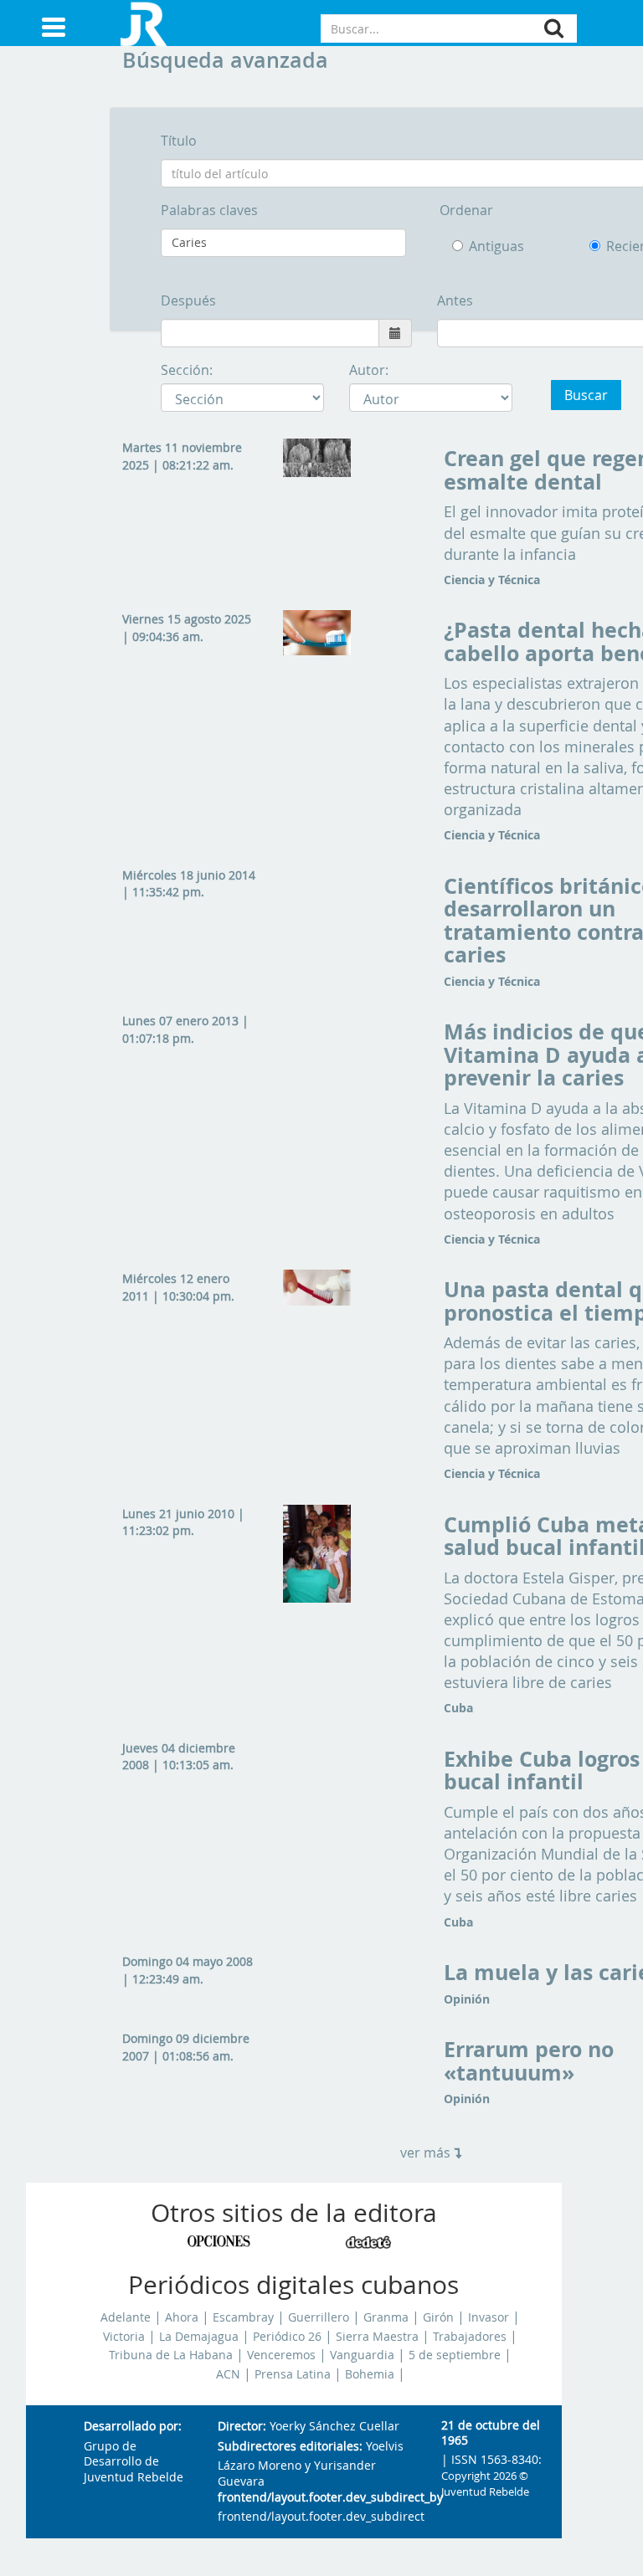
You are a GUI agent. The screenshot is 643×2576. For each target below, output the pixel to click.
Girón (438, 2317)
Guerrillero (319, 2317)
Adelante (126, 2317)
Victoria (124, 2337)
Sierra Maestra (377, 2337)
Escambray (243, 2317)
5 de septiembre (455, 2355)
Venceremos (281, 2355)
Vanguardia (362, 2355)
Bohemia (370, 2374)
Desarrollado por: (133, 2427)
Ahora (182, 2317)
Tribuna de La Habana (171, 2355)
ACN (228, 2374)
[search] (554, 28)
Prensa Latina (293, 2374)
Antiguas (496, 246)
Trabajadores (470, 2337)
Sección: (187, 370)
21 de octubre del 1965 (491, 2433)
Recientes (617, 246)
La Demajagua (199, 2337)
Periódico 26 (287, 2337)
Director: (242, 2427)
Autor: (369, 370)
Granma (386, 2317)
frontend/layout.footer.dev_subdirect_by (316, 2498)
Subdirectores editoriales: (290, 2447)
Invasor (489, 2317)
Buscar (586, 395)
